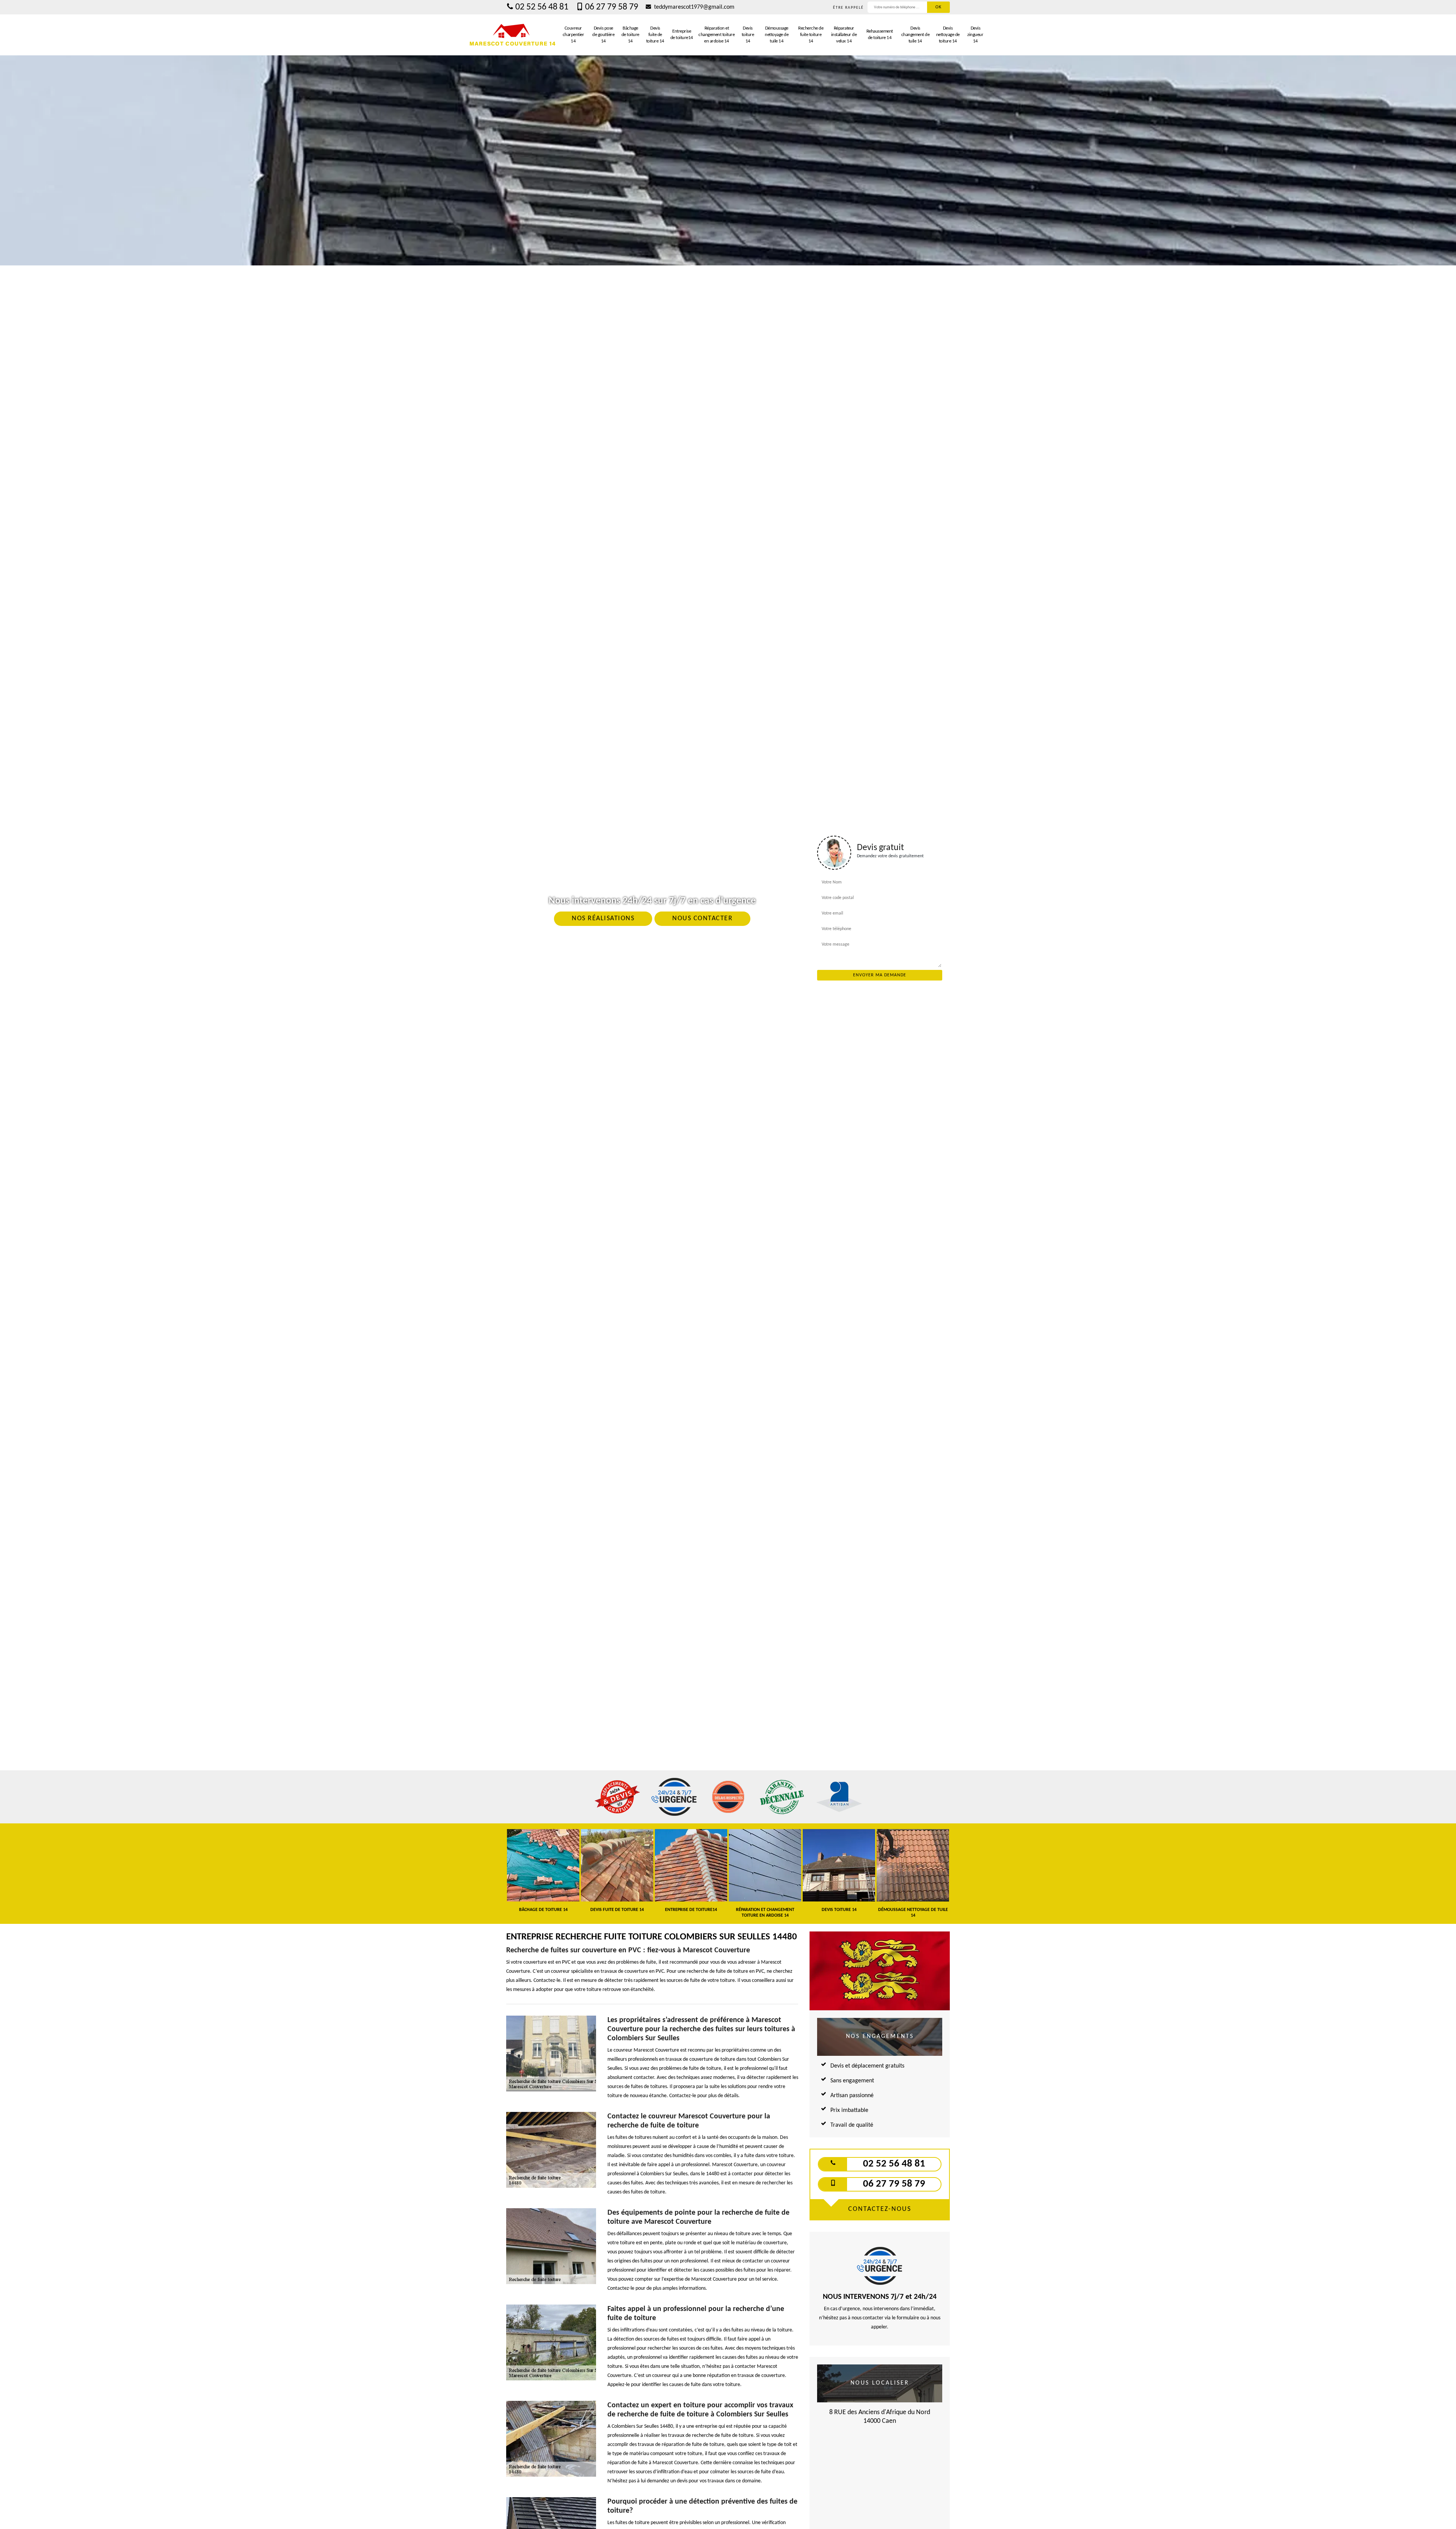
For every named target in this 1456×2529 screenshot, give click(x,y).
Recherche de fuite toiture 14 (811, 35)
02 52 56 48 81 (542, 7)
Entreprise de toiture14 (682, 35)
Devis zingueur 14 (975, 35)
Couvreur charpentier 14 (573, 35)
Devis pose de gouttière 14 (603, 35)
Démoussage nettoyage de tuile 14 (777, 35)
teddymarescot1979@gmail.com (693, 7)
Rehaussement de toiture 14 (880, 35)
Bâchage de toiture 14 (630, 35)
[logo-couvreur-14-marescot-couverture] (513, 35)
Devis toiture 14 (748, 35)
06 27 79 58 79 (612, 7)
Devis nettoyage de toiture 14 (948, 35)
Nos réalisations (603, 919)
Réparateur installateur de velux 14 (844, 35)
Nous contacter (702, 919)
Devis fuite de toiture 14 (655, 35)
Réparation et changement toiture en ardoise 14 (716, 35)
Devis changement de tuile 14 (915, 35)
